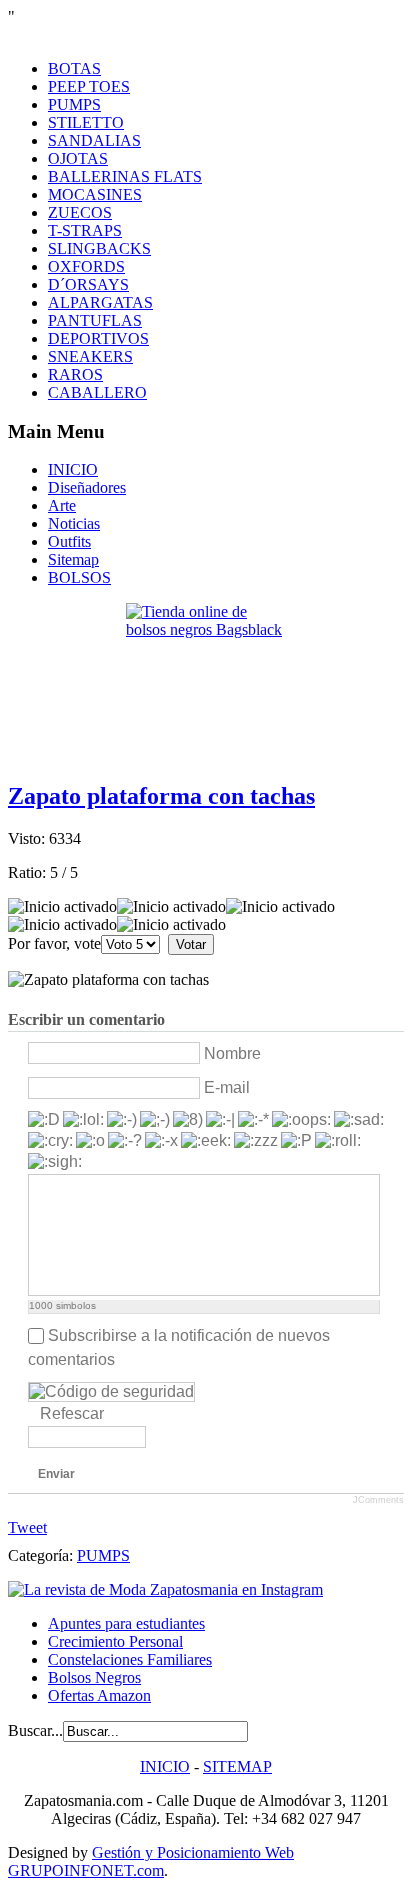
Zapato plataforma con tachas (161, 796)
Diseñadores (87, 487)
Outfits (69, 541)
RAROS (75, 374)
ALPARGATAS (100, 302)
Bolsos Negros (94, 1677)
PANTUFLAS (95, 320)
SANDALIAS (94, 140)
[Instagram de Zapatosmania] (165, 1589)
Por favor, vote (54, 943)
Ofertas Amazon (99, 1695)
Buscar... (35, 1730)
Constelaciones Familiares (130, 1659)
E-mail (227, 1087)
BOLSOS (79, 577)
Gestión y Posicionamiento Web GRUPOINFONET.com (151, 1861)
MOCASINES (95, 194)
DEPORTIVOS (98, 338)
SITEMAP (237, 1766)
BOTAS (74, 68)
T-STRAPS (85, 230)
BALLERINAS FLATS (125, 176)
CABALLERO (97, 392)
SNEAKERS (90, 356)
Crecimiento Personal (115, 1641)
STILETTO (86, 122)
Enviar (56, 1474)
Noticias (74, 523)
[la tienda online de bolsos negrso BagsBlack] (206, 683)
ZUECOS (80, 212)
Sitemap (73, 559)
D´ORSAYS (88, 284)
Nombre (232, 1053)
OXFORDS (86, 266)
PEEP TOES (89, 86)
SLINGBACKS (99, 248)
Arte (62, 505)
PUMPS (74, 104)
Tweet (27, 1527)
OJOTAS (78, 158)
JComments (378, 1500)
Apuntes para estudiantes (126, 1623)
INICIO (73, 469)
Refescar (72, 1413)
